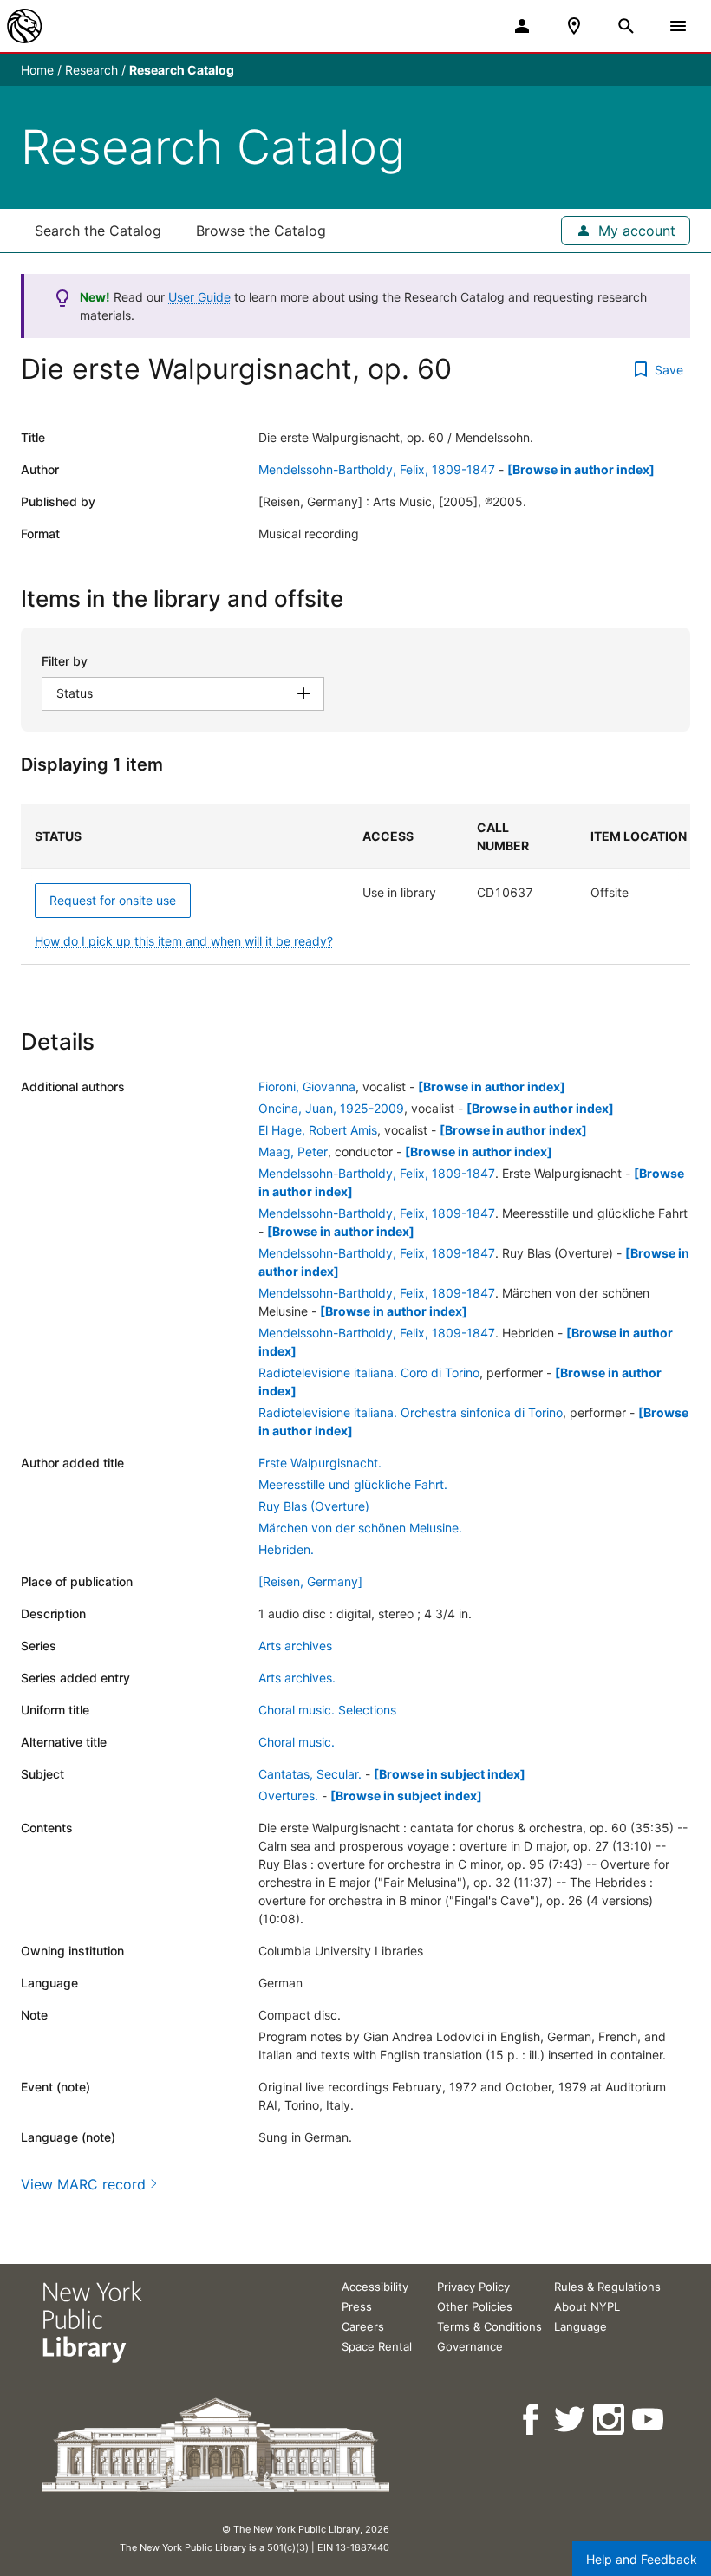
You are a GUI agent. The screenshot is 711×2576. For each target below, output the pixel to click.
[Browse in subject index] (450, 1774)
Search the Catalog (98, 231)
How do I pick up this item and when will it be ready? (184, 941)
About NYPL (587, 2306)
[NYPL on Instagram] (610, 2420)
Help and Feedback (642, 2559)
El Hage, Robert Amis (318, 1130)
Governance (470, 2346)
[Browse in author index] (581, 469)
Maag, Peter (293, 1151)
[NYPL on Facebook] (532, 2420)
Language (581, 2326)
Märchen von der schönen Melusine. (360, 1528)
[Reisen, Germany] (310, 1581)
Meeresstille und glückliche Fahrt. (353, 1484)
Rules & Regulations (607, 2287)
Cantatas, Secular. (310, 1774)
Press (357, 2306)
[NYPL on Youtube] (649, 2420)
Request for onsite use (113, 900)
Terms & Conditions (489, 2326)
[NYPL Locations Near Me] (574, 26)
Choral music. (297, 1742)
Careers (363, 2326)
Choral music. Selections (327, 1710)
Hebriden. (286, 1549)
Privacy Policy (473, 2287)
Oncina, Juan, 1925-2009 (331, 1108)
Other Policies (475, 2306)
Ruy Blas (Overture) (314, 1506)
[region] (355, 885)
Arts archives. (297, 1678)
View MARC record (83, 2184)
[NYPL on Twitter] (571, 2420)
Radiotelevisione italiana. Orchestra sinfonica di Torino (411, 1412)
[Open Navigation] (678, 26)
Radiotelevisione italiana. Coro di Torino (369, 1373)
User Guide (199, 297)
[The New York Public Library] (24, 26)
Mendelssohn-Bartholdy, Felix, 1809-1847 (377, 469)
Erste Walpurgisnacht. (320, 1463)
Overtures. (288, 1795)
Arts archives (295, 1646)
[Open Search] (626, 26)
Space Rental (377, 2346)
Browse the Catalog (261, 231)
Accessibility (375, 2287)
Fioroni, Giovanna (307, 1086)
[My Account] (522, 26)
